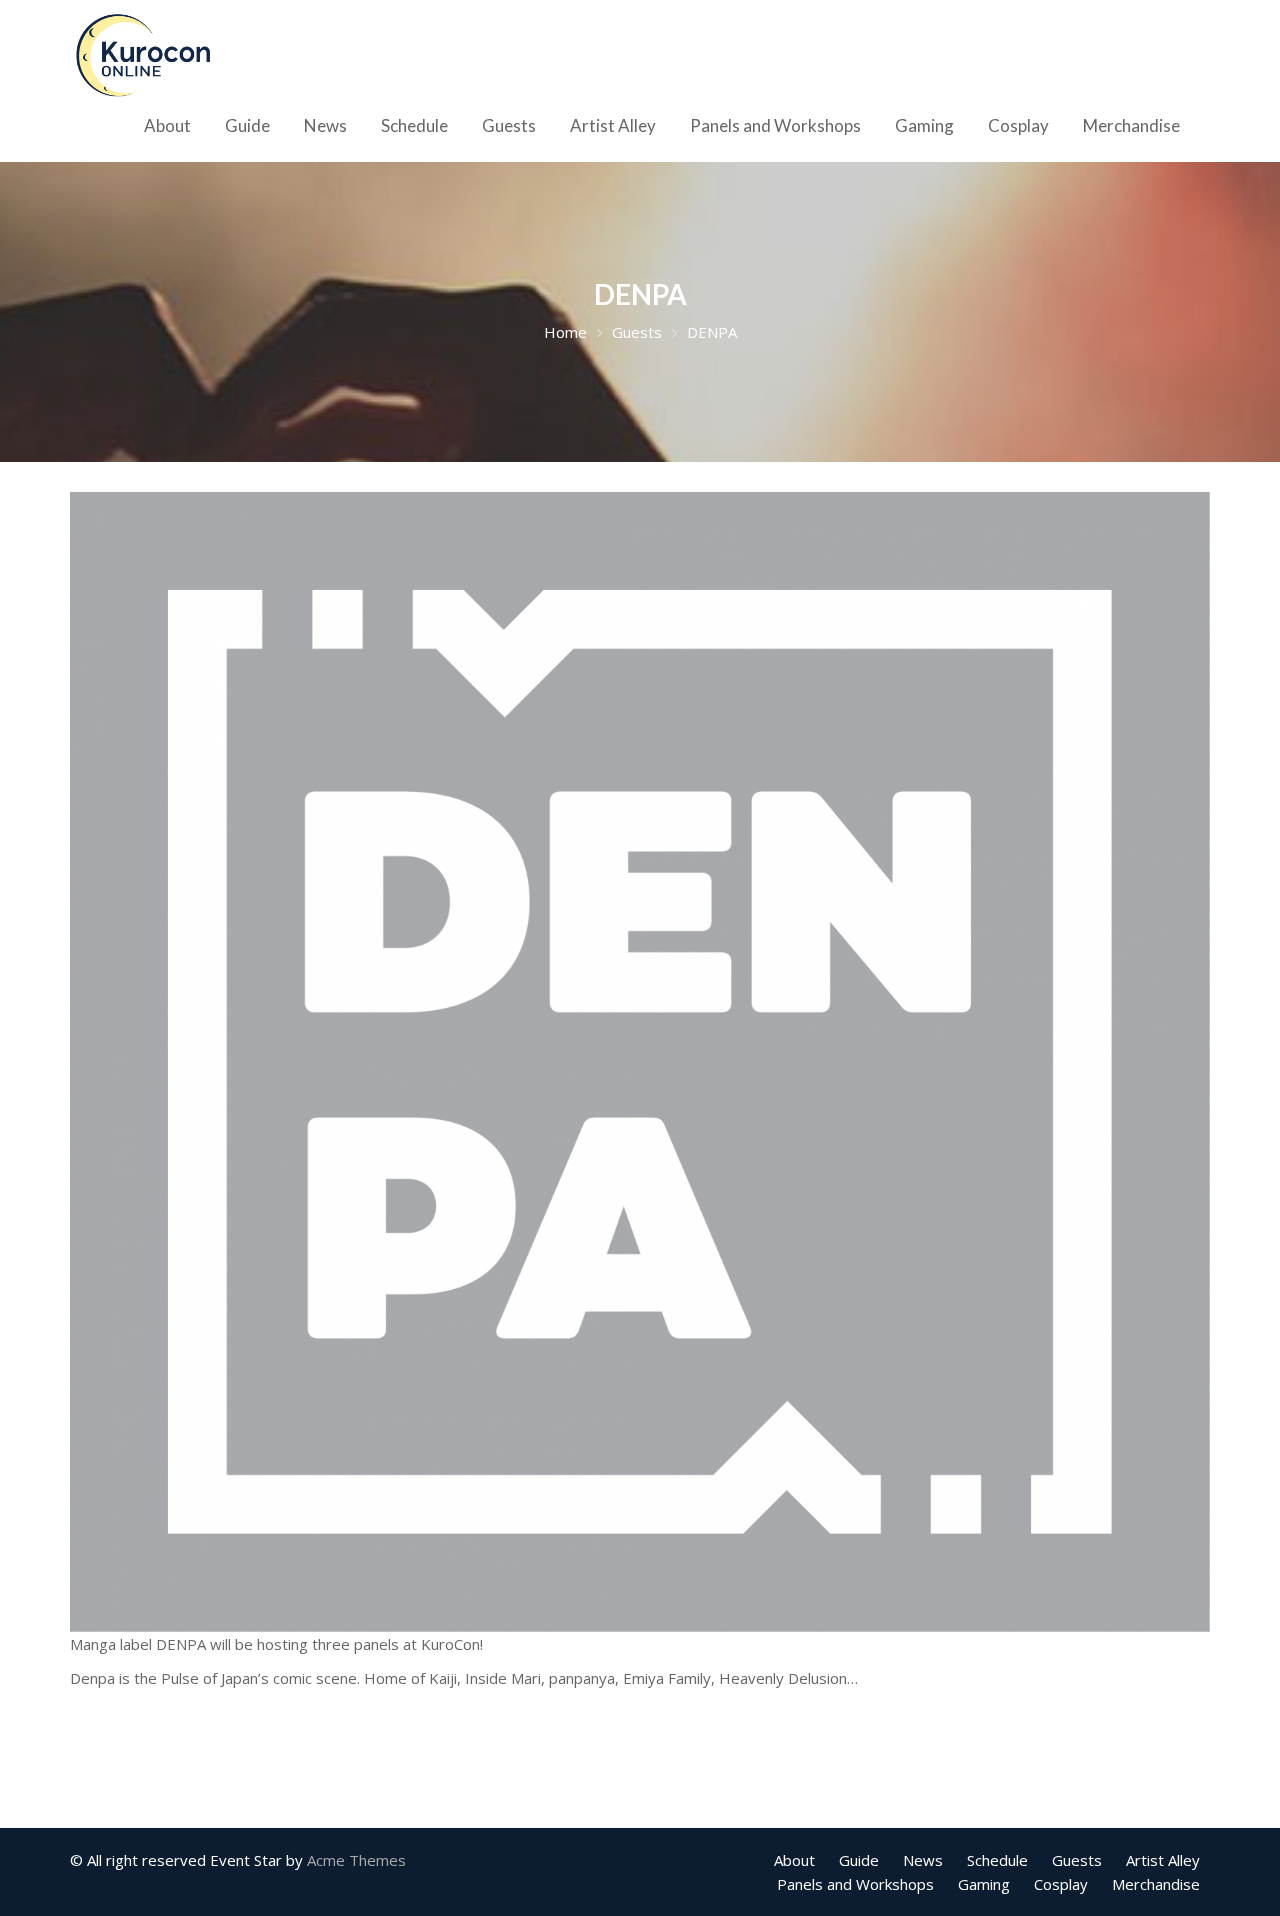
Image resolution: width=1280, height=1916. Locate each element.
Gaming (924, 125)
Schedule (414, 125)
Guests (509, 125)
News (325, 125)
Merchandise (1131, 125)
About (167, 125)
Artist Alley (613, 125)
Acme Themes (356, 1860)
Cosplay (1018, 125)
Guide (247, 125)
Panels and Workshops (775, 125)
